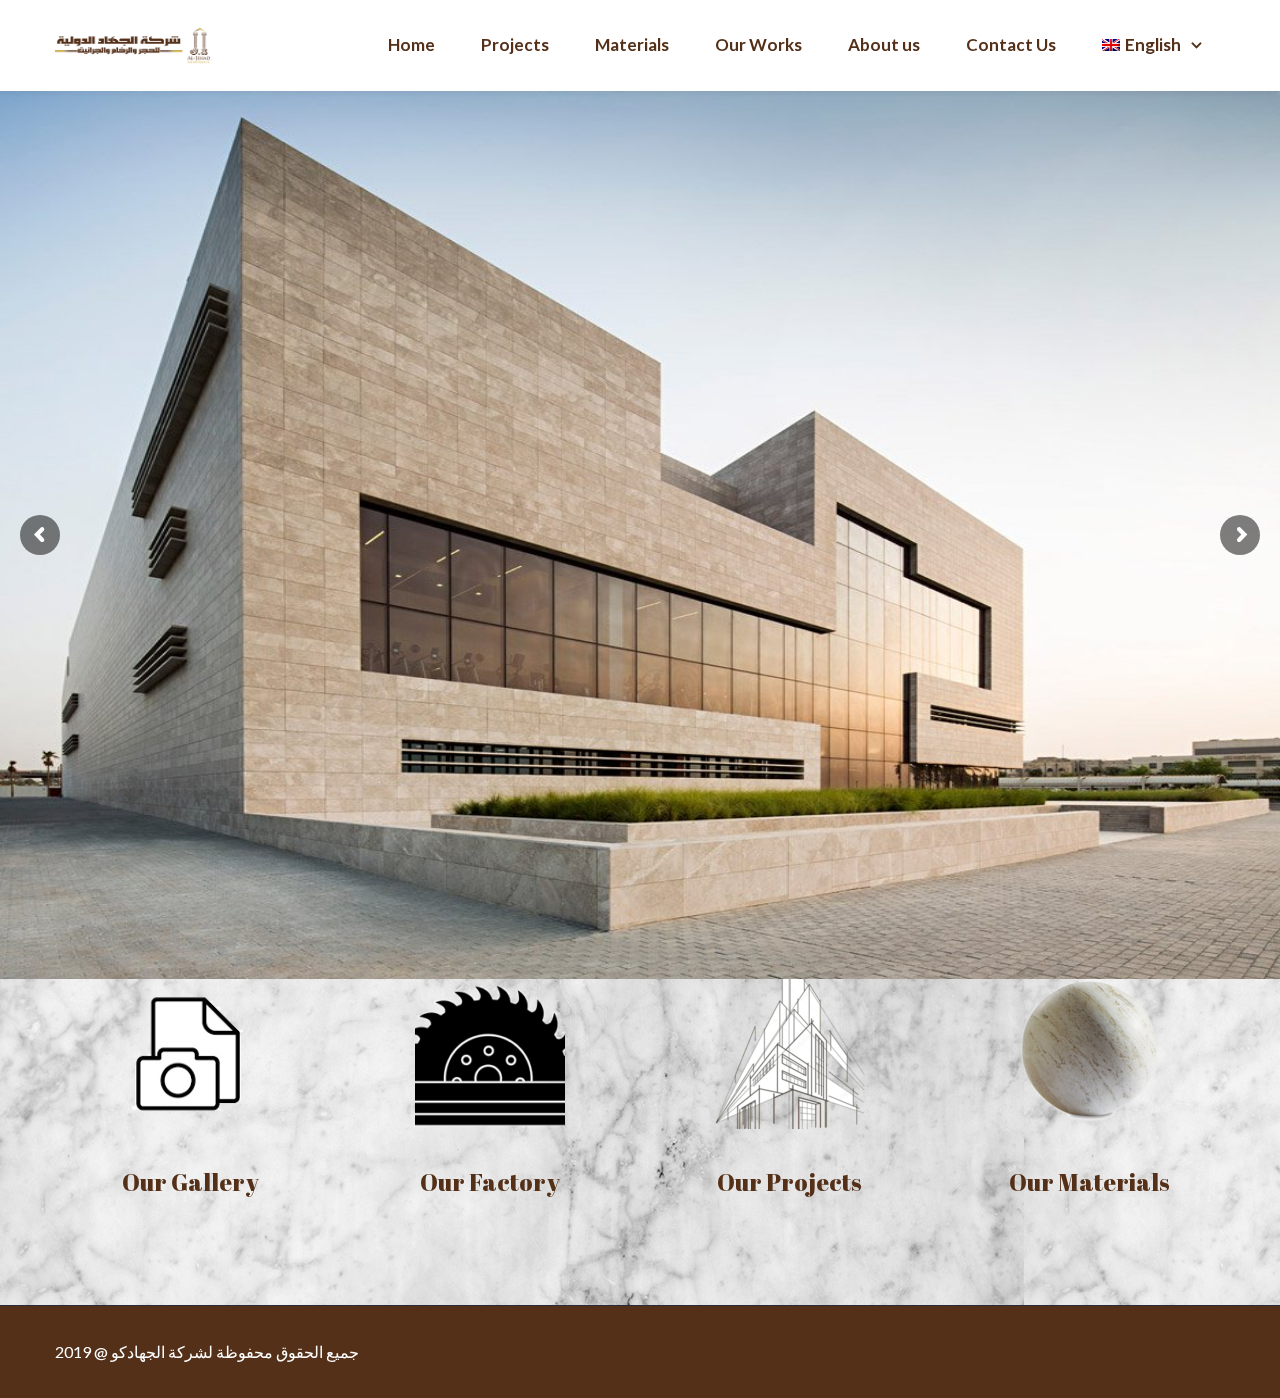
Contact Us (1011, 44)
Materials (632, 44)
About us (884, 44)
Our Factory (490, 1182)
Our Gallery (190, 1182)
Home (411, 44)
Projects (515, 44)
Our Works (758, 44)
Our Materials (1089, 1182)
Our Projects (789, 1182)
